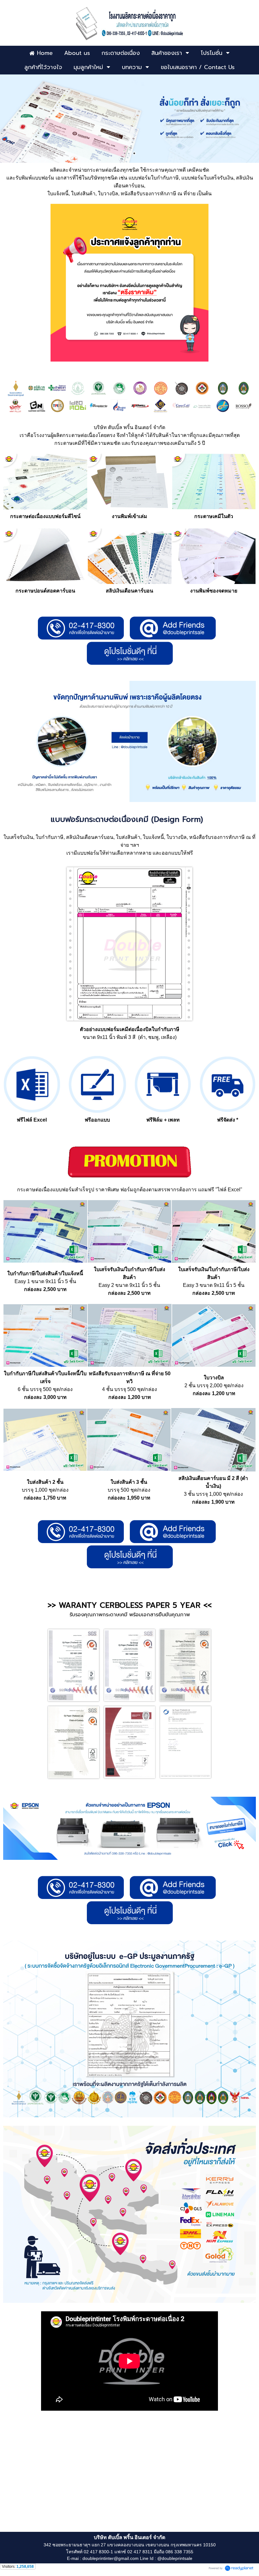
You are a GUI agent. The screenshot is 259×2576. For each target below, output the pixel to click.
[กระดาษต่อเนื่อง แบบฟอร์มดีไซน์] (45, 508)
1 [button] (125, 153)
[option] (129, 118)
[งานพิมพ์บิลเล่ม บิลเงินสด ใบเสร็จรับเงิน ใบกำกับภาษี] (130, 508)
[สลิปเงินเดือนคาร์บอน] (130, 582)
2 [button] (134, 153)
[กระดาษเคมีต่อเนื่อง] (214, 508)
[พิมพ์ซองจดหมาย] (214, 582)
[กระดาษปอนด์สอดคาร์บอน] (45, 582)
